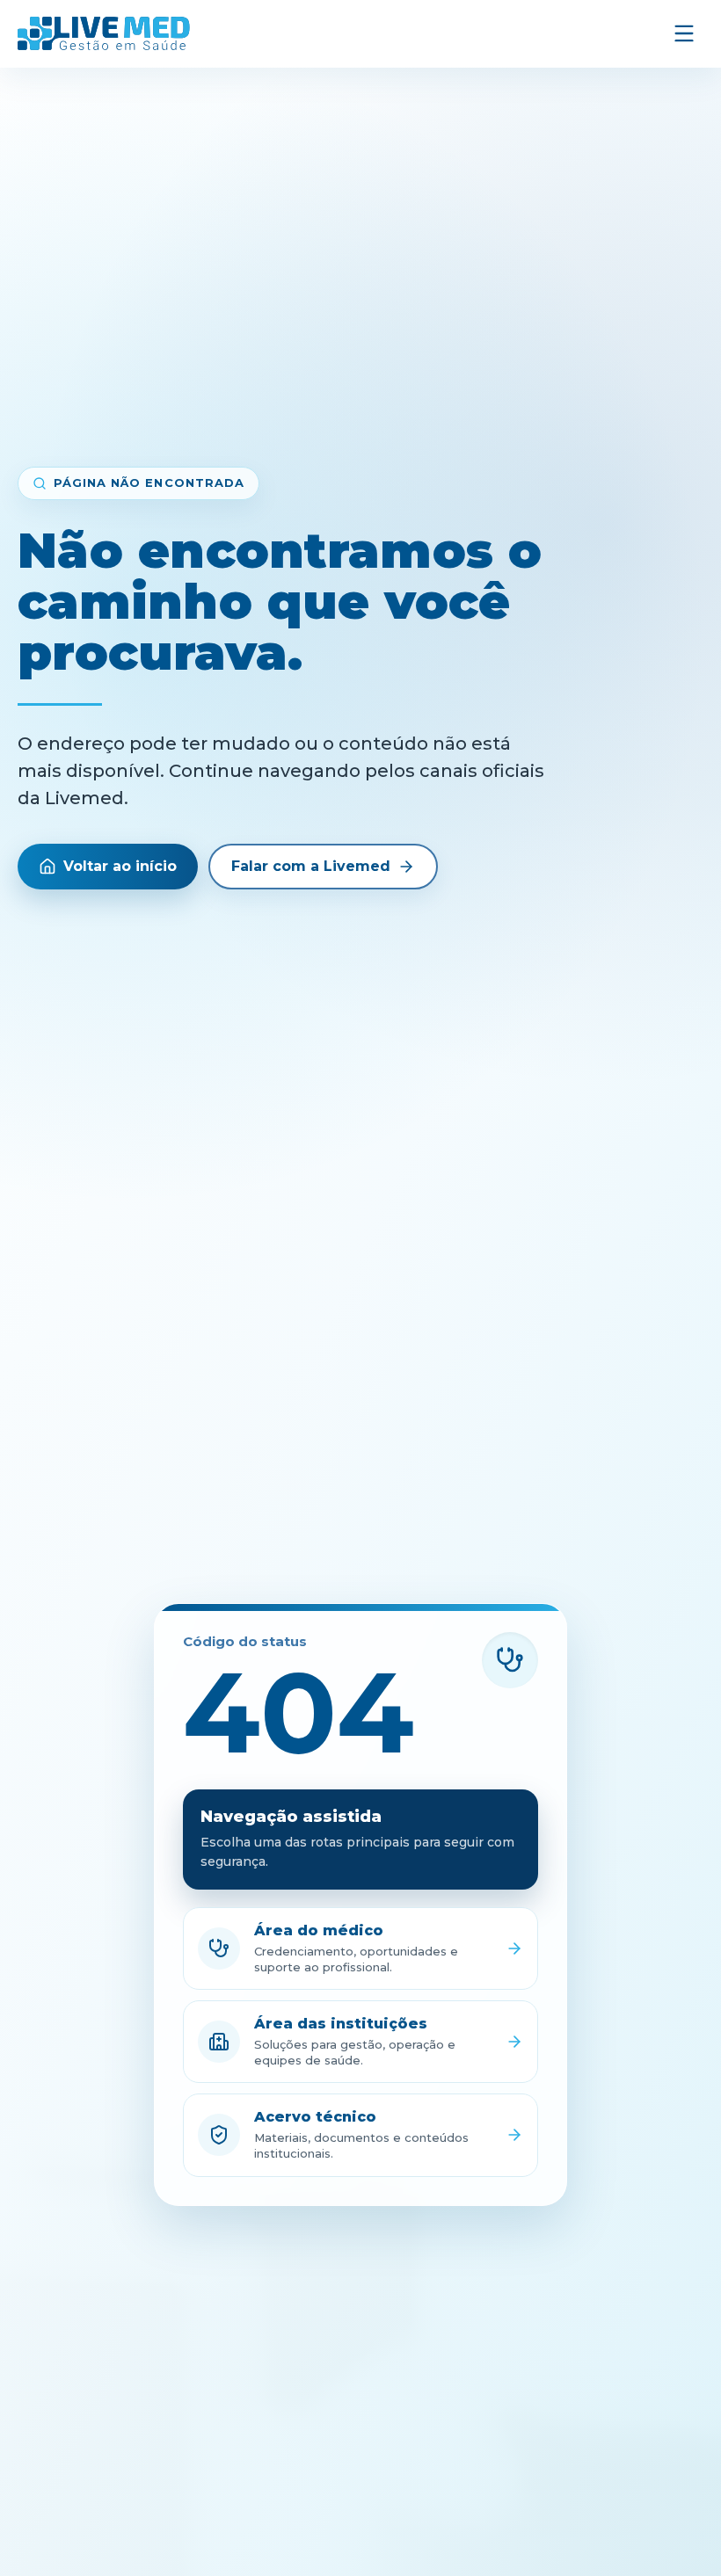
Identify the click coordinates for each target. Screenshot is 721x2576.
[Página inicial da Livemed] (104, 33)
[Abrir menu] (684, 33)
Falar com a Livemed (311, 866)
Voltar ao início (120, 866)
